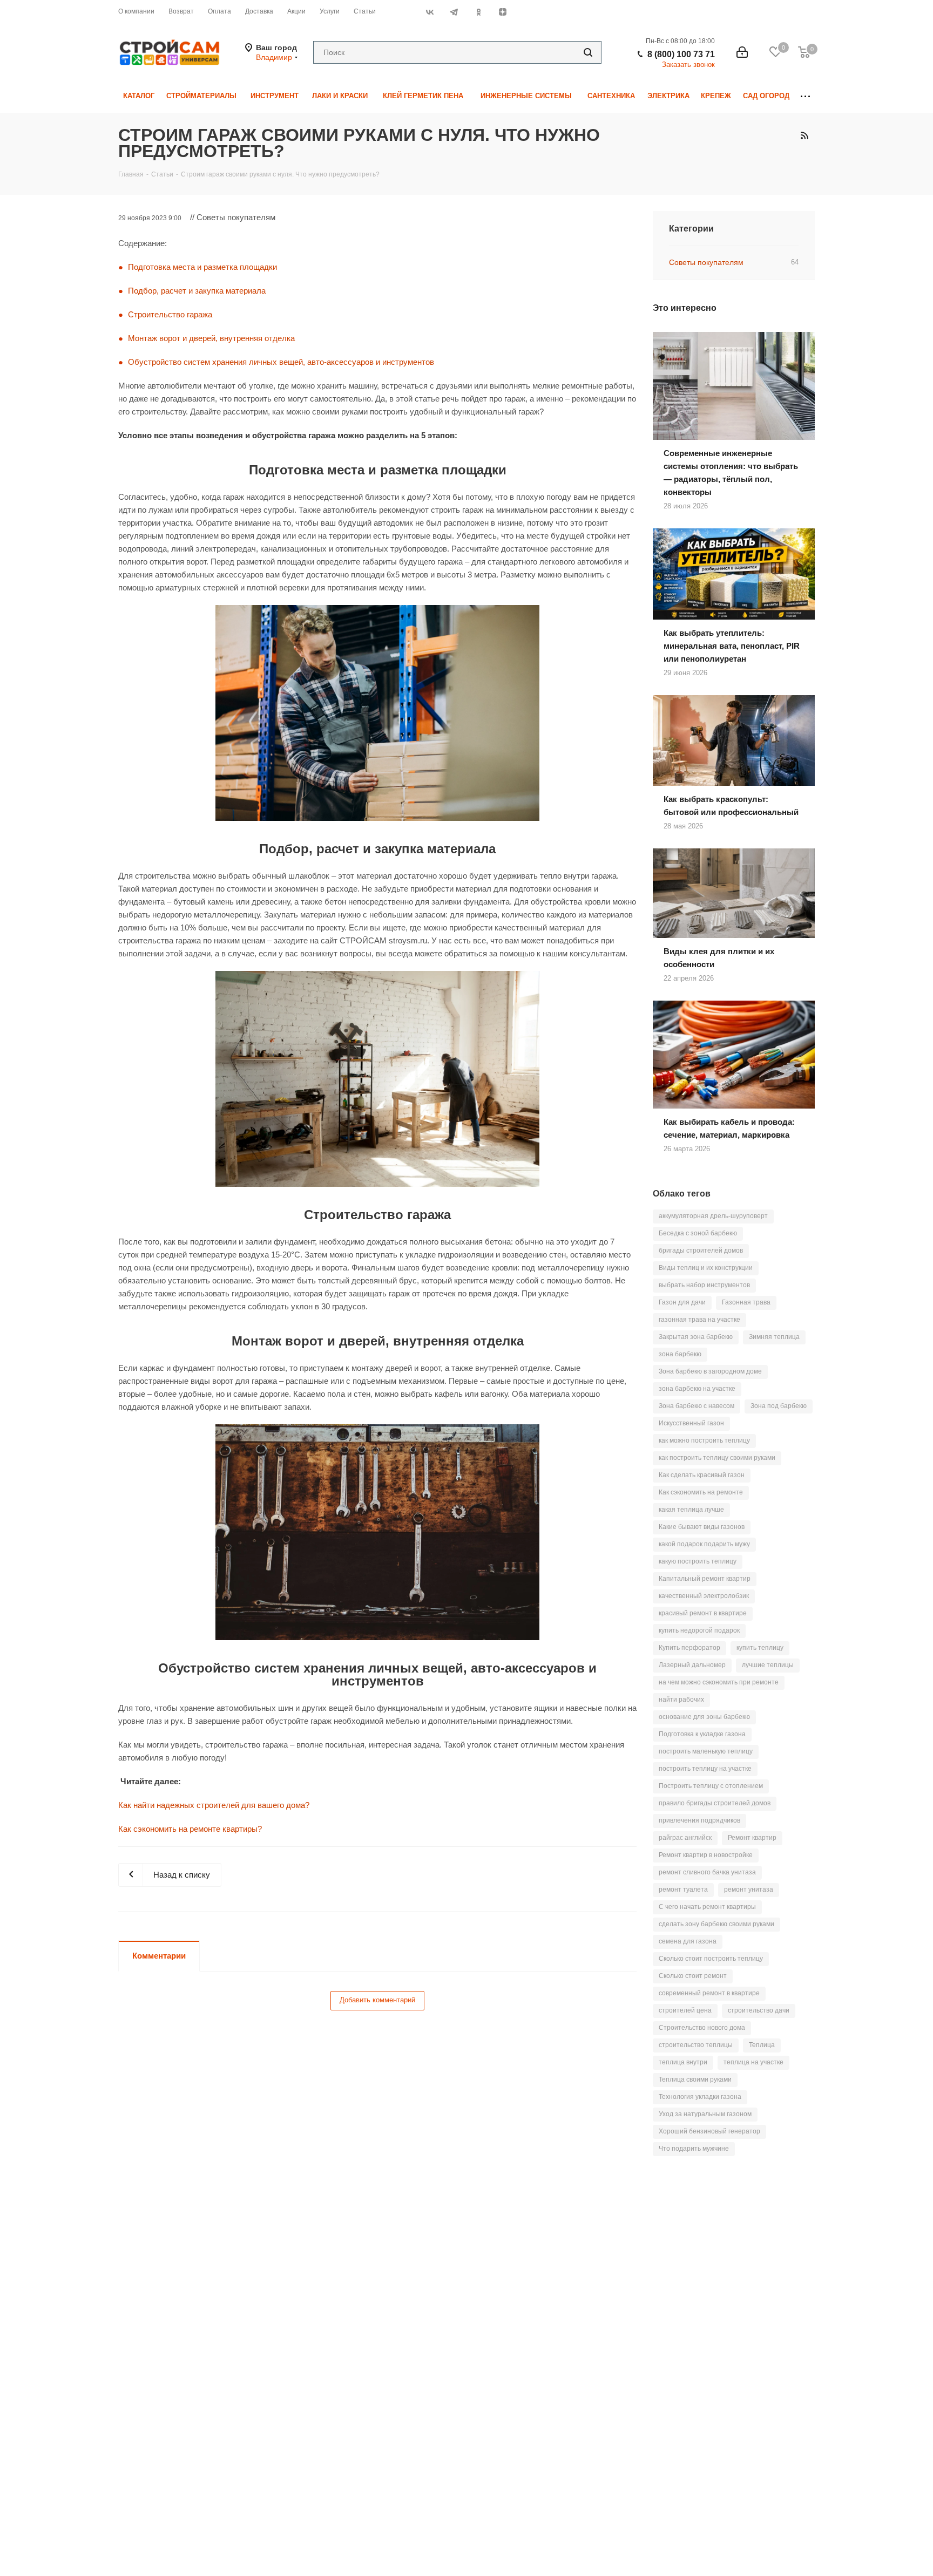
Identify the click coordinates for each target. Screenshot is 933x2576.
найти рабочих (681, 1700)
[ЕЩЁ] (805, 96)
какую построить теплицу (698, 1561)
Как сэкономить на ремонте (701, 1492)
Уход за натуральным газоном (705, 2114)
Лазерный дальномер (692, 1665)
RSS (804, 135)
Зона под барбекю (779, 1406)
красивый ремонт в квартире (703, 1613)
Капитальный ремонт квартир (705, 1579)
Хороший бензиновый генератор (709, 2131)
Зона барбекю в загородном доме (710, 1371)
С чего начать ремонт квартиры (707, 1907)
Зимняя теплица (774, 1337)
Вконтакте (430, 12)
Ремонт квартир (752, 1838)
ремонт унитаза (749, 1889)
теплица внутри (683, 2062)
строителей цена (685, 2010)
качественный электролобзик (704, 1596)
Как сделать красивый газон (702, 1475)
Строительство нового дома (702, 2028)
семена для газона (688, 1941)
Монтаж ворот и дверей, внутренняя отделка (211, 338)
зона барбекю (680, 1354)
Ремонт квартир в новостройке (706, 1855)
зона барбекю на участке (697, 1389)
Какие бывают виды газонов (702, 1527)
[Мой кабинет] (742, 52)
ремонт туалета (683, 1889)
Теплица (762, 2045)
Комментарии (159, 1956)
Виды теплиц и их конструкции (706, 1268)
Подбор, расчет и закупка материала (197, 291)
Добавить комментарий (377, 2000)
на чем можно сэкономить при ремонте (719, 1682)
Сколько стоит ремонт (693, 1976)
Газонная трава (746, 1302)
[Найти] (588, 52)
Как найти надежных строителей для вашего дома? (214, 1805)
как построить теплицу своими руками (717, 1458)
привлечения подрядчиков (699, 1820)
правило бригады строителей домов (715, 1803)
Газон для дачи (682, 1302)
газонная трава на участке (699, 1320)
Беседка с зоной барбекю (698, 1233)
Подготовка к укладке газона (702, 1734)
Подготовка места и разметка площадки (202, 267)
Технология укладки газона (700, 2097)
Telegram (454, 12)
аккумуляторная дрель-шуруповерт (713, 1216)
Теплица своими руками (695, 2079)
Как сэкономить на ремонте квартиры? (190, 1829)
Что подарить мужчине (694, 2149)
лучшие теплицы (768, 1665)
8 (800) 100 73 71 (681, 54)
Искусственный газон (691, 1423)
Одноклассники (478, 12)
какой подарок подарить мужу (704, 1544)
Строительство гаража (170, 314)
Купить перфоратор (689, 1648)
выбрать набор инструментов (704, 1285)
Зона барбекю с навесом (697, 1406)
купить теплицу (760, 1648)
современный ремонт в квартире (709, 1993)
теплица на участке (753, 2062)
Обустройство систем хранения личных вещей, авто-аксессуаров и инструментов (281, 362)
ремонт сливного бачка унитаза (707, 1872)
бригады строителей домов (701, 1250)
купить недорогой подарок (699, 1630)
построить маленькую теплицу (706, 1751)
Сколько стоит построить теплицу (711, 1959)
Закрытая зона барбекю (696, 1337)
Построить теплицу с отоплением (711, 1786)
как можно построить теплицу (704, 1440)
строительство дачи (759, 2010)
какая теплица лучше (691, 1510)
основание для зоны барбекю (704, 1717)
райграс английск (685, 1838)
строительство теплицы (696, 2045)
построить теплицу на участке (705, 1769)
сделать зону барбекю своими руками (716, 1924)
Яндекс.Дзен (502, 12)
